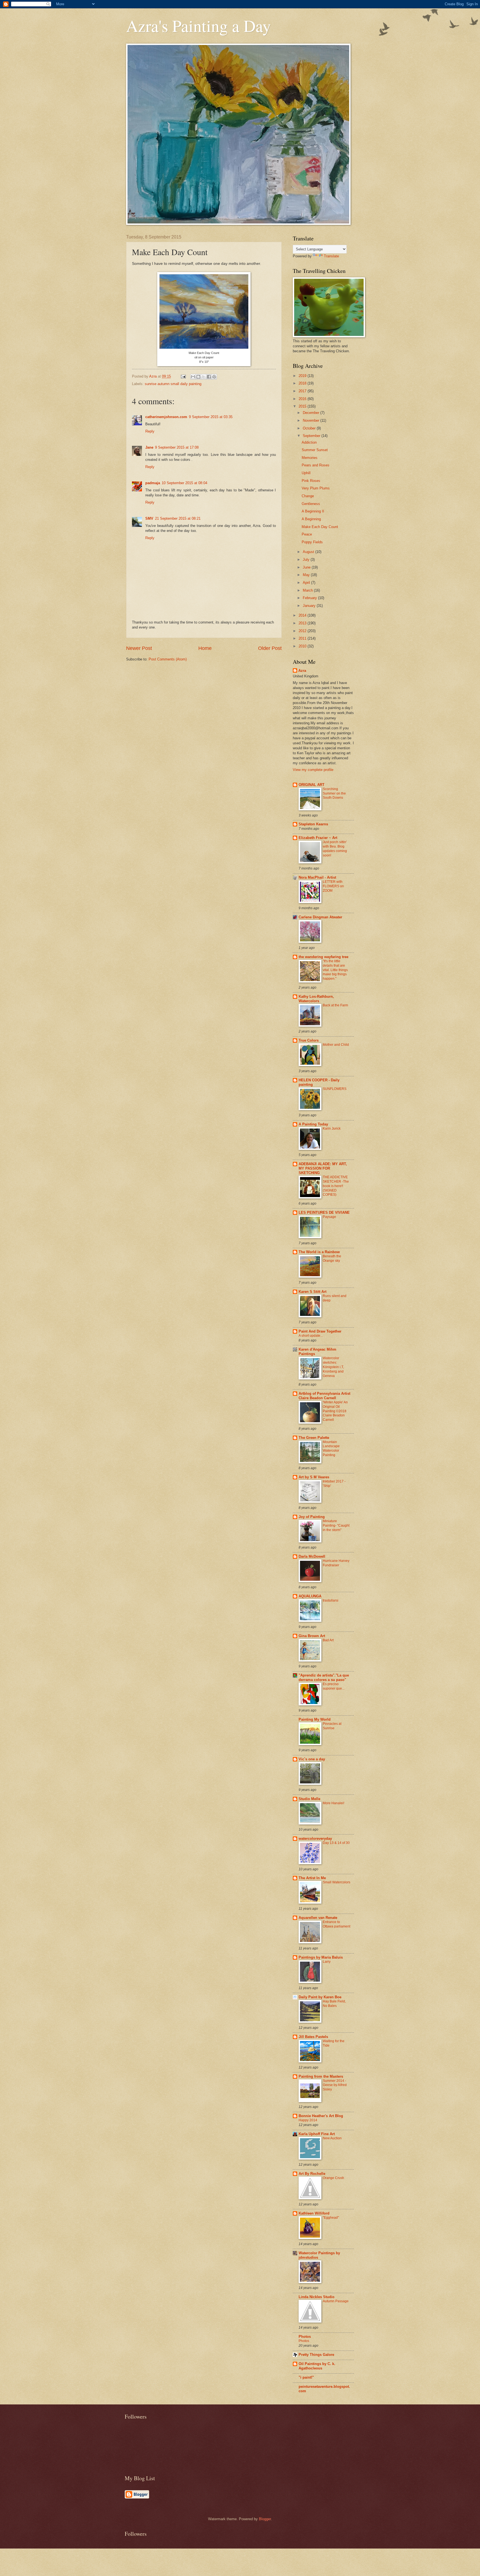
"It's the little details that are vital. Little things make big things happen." (335, 970)
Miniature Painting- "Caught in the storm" (336, 1526)
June (307, 567)
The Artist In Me (312, 1878)
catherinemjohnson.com (166, 417)
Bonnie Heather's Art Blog (321, 2116)
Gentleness (311, 504)
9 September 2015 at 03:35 (211, 417)
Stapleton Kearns (313, 824)
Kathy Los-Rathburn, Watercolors (316, 999)
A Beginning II (313, 511)
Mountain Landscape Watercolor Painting (331, 1449)
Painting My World (315, 1719)
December (312, 413)
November (312, 420)
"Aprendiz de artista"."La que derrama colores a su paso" (324, 1677)
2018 (303, 383)
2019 (303, 376)
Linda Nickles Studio (317, 2297)
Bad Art (328, 1640)
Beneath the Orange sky (332, 1258)
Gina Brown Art (312, 1636)
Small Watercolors (337, 1882)
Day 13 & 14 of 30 (336, 1843)
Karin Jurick (332, 1129)
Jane (149, 447)
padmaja (153, 483)
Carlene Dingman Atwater (320, 917)
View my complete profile (313, 770)
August (309, 552)
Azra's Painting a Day (198, 26)
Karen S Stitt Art (312, 1292)
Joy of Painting (312, 1517)
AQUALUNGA (310, 1596)
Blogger (265, 2519)
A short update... (311, 1336)
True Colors (309, 1040)
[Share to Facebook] (209, 377)
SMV (149, 518)
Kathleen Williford (314, 2213)
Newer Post (139, 648)
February (310, 598)
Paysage (329, 1217)
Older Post (270, 648)
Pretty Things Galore (316, 2355)
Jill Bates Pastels (313, 2037)
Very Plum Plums (316, 488)
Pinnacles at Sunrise (332, 1726)
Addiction (309, 442)
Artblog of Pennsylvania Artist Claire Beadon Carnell (324, 1396)
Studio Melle (309, 1799)
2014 (303, 615)
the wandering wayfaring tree (323, 957)
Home (205, 648)
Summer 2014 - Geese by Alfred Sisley (335, 2085)
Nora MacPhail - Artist (317, 877)
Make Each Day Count (320, 527)
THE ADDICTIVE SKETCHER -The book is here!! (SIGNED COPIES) (336, 1186)
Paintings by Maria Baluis (321, 1957)
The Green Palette (314, 1438)
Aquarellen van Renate (318, 1918)
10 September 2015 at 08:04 (184, 483)
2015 (303, 406)
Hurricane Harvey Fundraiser (336, 1563)
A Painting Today (313, 1124)
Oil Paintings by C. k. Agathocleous (317, 2366)
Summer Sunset (315, 450)
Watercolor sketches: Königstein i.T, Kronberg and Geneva (333, 1367)
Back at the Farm (335, 1005)
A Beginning (311, 519)
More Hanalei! (333, 1803)
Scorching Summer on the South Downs (334, 793)
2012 (303, 631)
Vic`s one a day (312, 1759)
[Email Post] (183, 376)
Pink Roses (311, 481)
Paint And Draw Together (320, 1331)
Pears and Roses (316, 465)
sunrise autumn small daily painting (173, 384)
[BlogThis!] (198, 377)
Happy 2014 (308, 2120)
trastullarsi (331, 1600)
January (310, 606)
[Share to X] (204, 377)
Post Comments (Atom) (168, 659)
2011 (303, 638)
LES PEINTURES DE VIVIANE (324, 1212)
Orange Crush (333, 2178)
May (307, 575)
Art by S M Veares (314, 1477)
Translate (331, 256)
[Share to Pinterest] (214, 377)
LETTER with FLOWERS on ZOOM (333, 886)
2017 (303, 391)
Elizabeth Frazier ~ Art (318, 838)
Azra (302, 671)
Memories (310, 458)
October (310, 428)
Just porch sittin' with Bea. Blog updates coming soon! (335, 849)
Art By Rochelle (312, 2174)
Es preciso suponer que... (334, 1686)
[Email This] (193, 377)
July (307, 560)
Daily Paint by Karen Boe (320, 1997)
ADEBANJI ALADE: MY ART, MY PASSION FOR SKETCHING (323, 1168)
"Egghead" (331, 2218)
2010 (303, 646)
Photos (305, 2337)
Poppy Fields (312, 542)
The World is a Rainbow (319, 1252)
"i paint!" (306, 2377)
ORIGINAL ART (312, 785)
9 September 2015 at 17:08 (177, 447)
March (308, 590)
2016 (303, 399)
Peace (307, 534)
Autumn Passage (336, 2301)
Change (308, 496)
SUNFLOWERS (335, 1089)
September (312, 436)
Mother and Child (336, 1045)
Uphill (306, 473)
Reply (150, 431)
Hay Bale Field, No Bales (334, 2004)
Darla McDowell (312, 1556)
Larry (327, 1962)
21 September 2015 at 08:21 (178, 518)
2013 (303, 623)
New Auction (332, 2138)
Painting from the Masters (321, 2076)
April (307, 583)
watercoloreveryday (315, 1839)
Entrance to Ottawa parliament (337, 1924)
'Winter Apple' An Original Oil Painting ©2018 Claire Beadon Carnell (335, 1411)
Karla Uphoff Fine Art (317, 2134)
